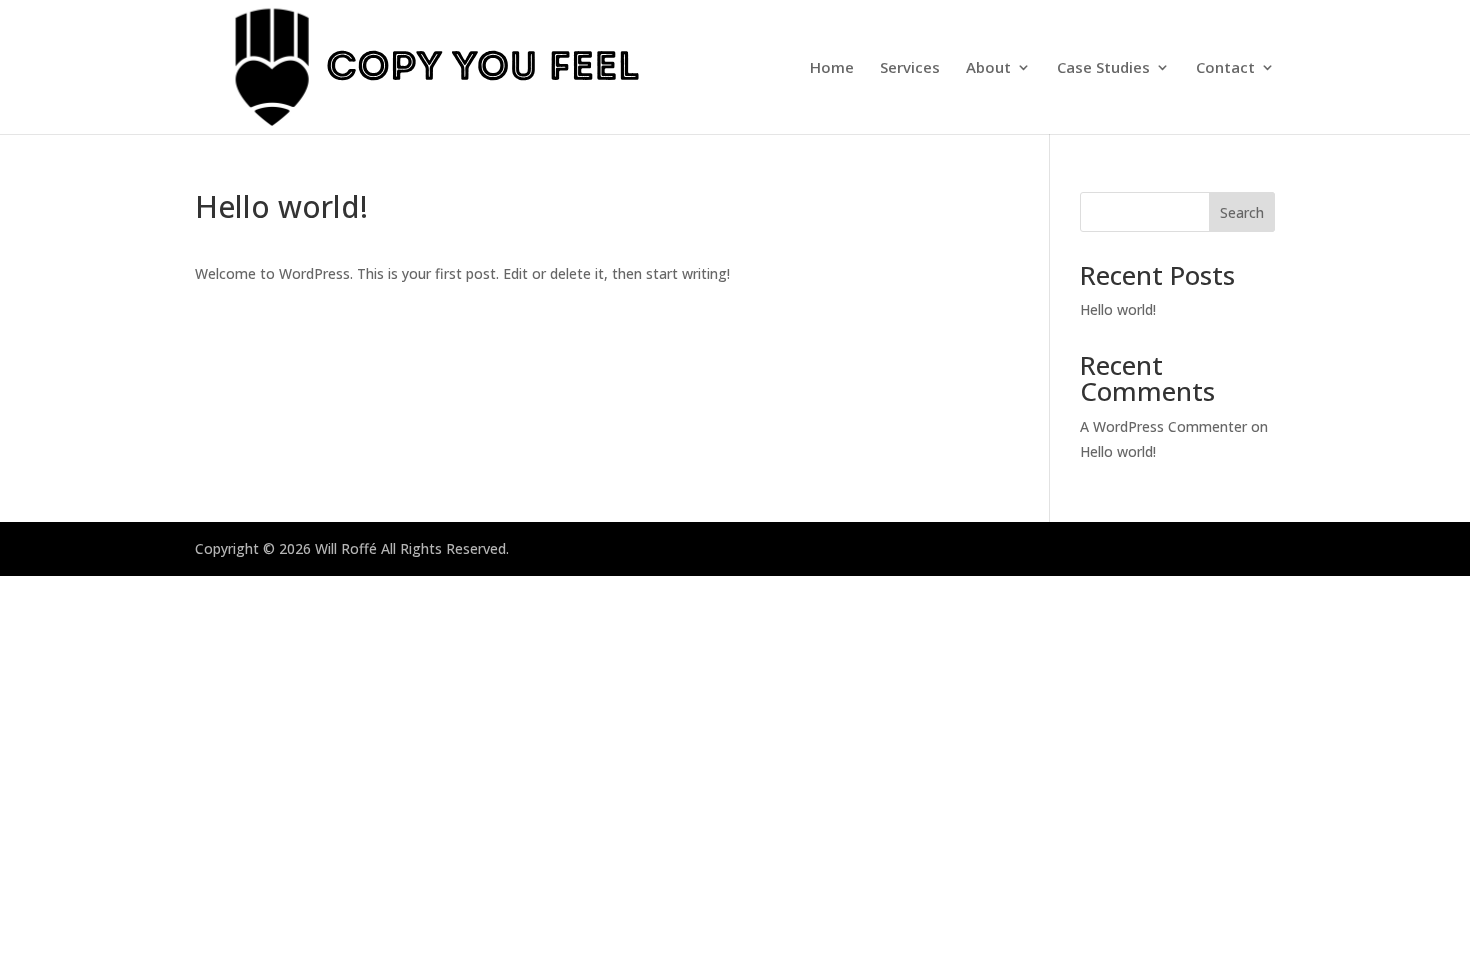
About (988, 68)
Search (1242, 212)
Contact (1225, 68)
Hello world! (1118, 309)
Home (832, 68)
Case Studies (1103, 68)
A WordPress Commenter (1163, 426)
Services (910, 68)
